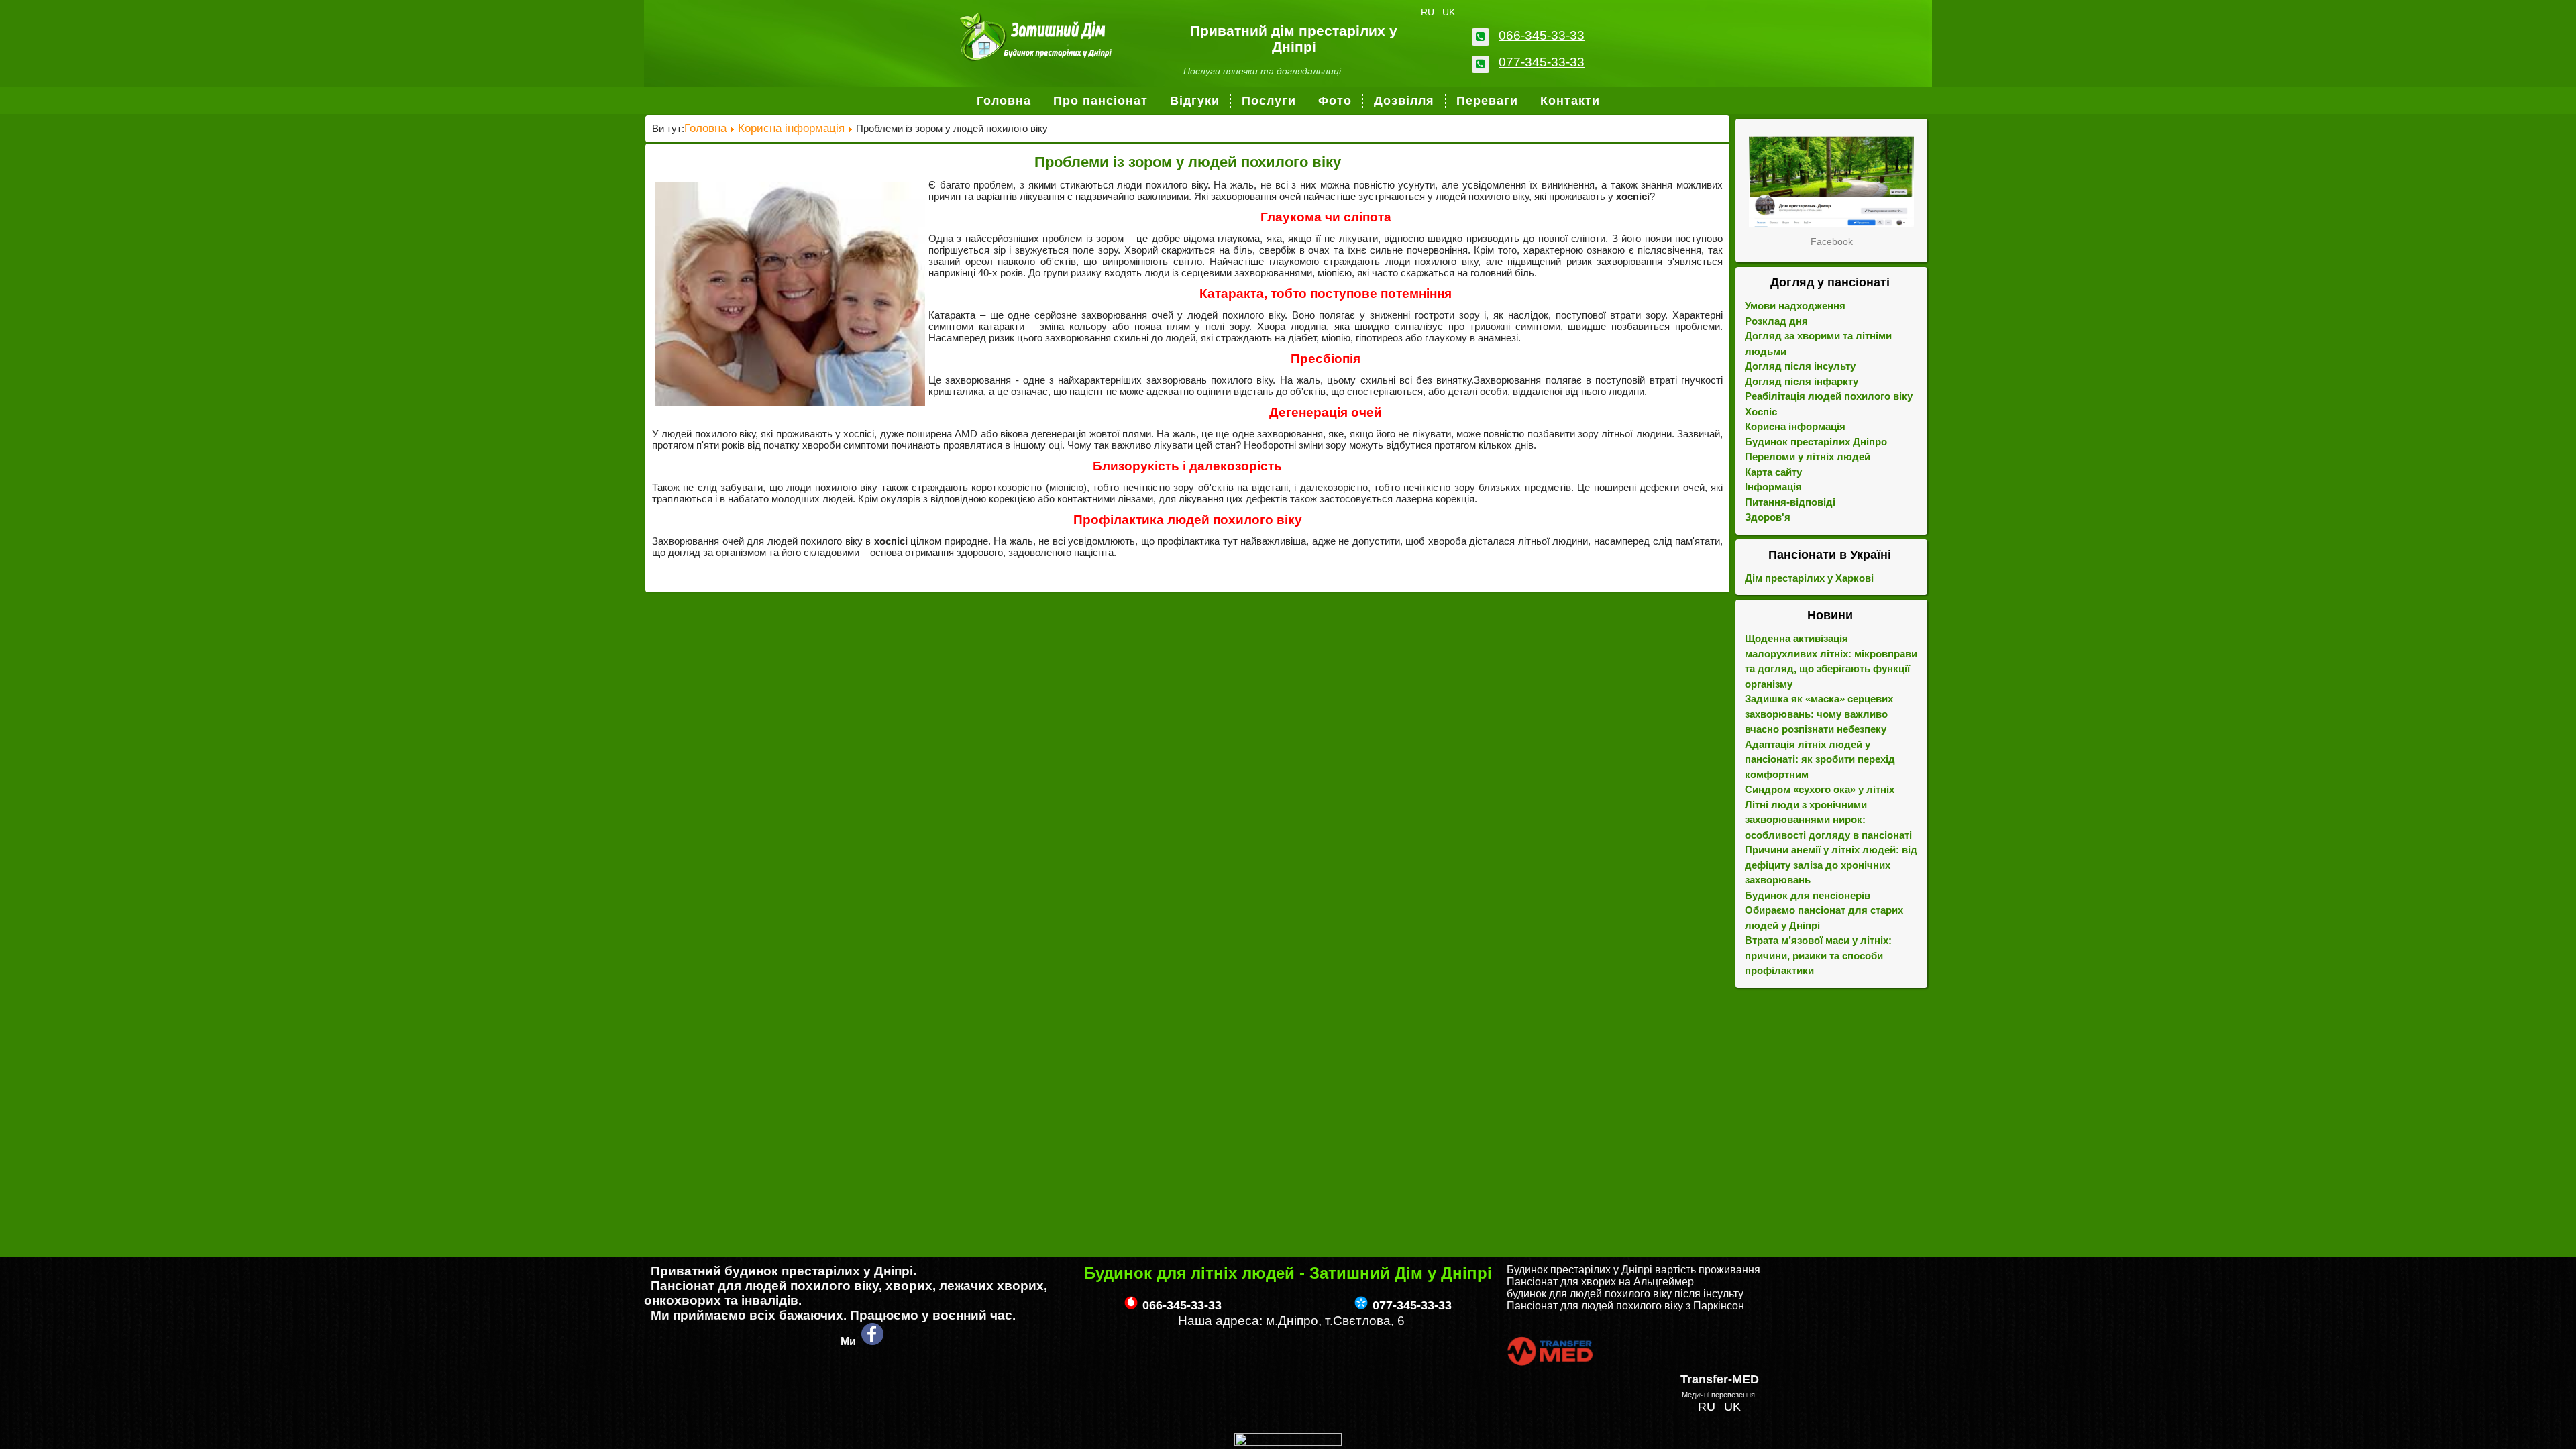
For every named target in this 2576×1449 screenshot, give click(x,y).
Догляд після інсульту (1800, 366)
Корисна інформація (791, 128)
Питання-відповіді (1790, 502)
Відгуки (1195, 101)
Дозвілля (1404, 101)
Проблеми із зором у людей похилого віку (1188, 162)
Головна (1004, 101)
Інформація (1773, 487)
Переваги (1487, 101)
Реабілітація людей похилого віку (1829, 396)
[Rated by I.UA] (1288, 1442)
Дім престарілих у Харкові (1809, 578)
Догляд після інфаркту (1802, 381)
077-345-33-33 (1542, 62)
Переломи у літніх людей (1808, 457)
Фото (1335, 101)
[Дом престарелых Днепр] (1831, 181)
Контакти (1570, 101)
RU (1429, 12)
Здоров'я (1768, 517)
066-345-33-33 (1542, 35)
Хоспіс (1761, 412)
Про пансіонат (1101, 101)
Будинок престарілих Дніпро (1816, 442)
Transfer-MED (1720, 1379)
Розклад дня (1776, 321)
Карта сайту (1773, 472)
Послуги (1269, 101)
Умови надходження (1795, 306)
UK (1449, 12)
